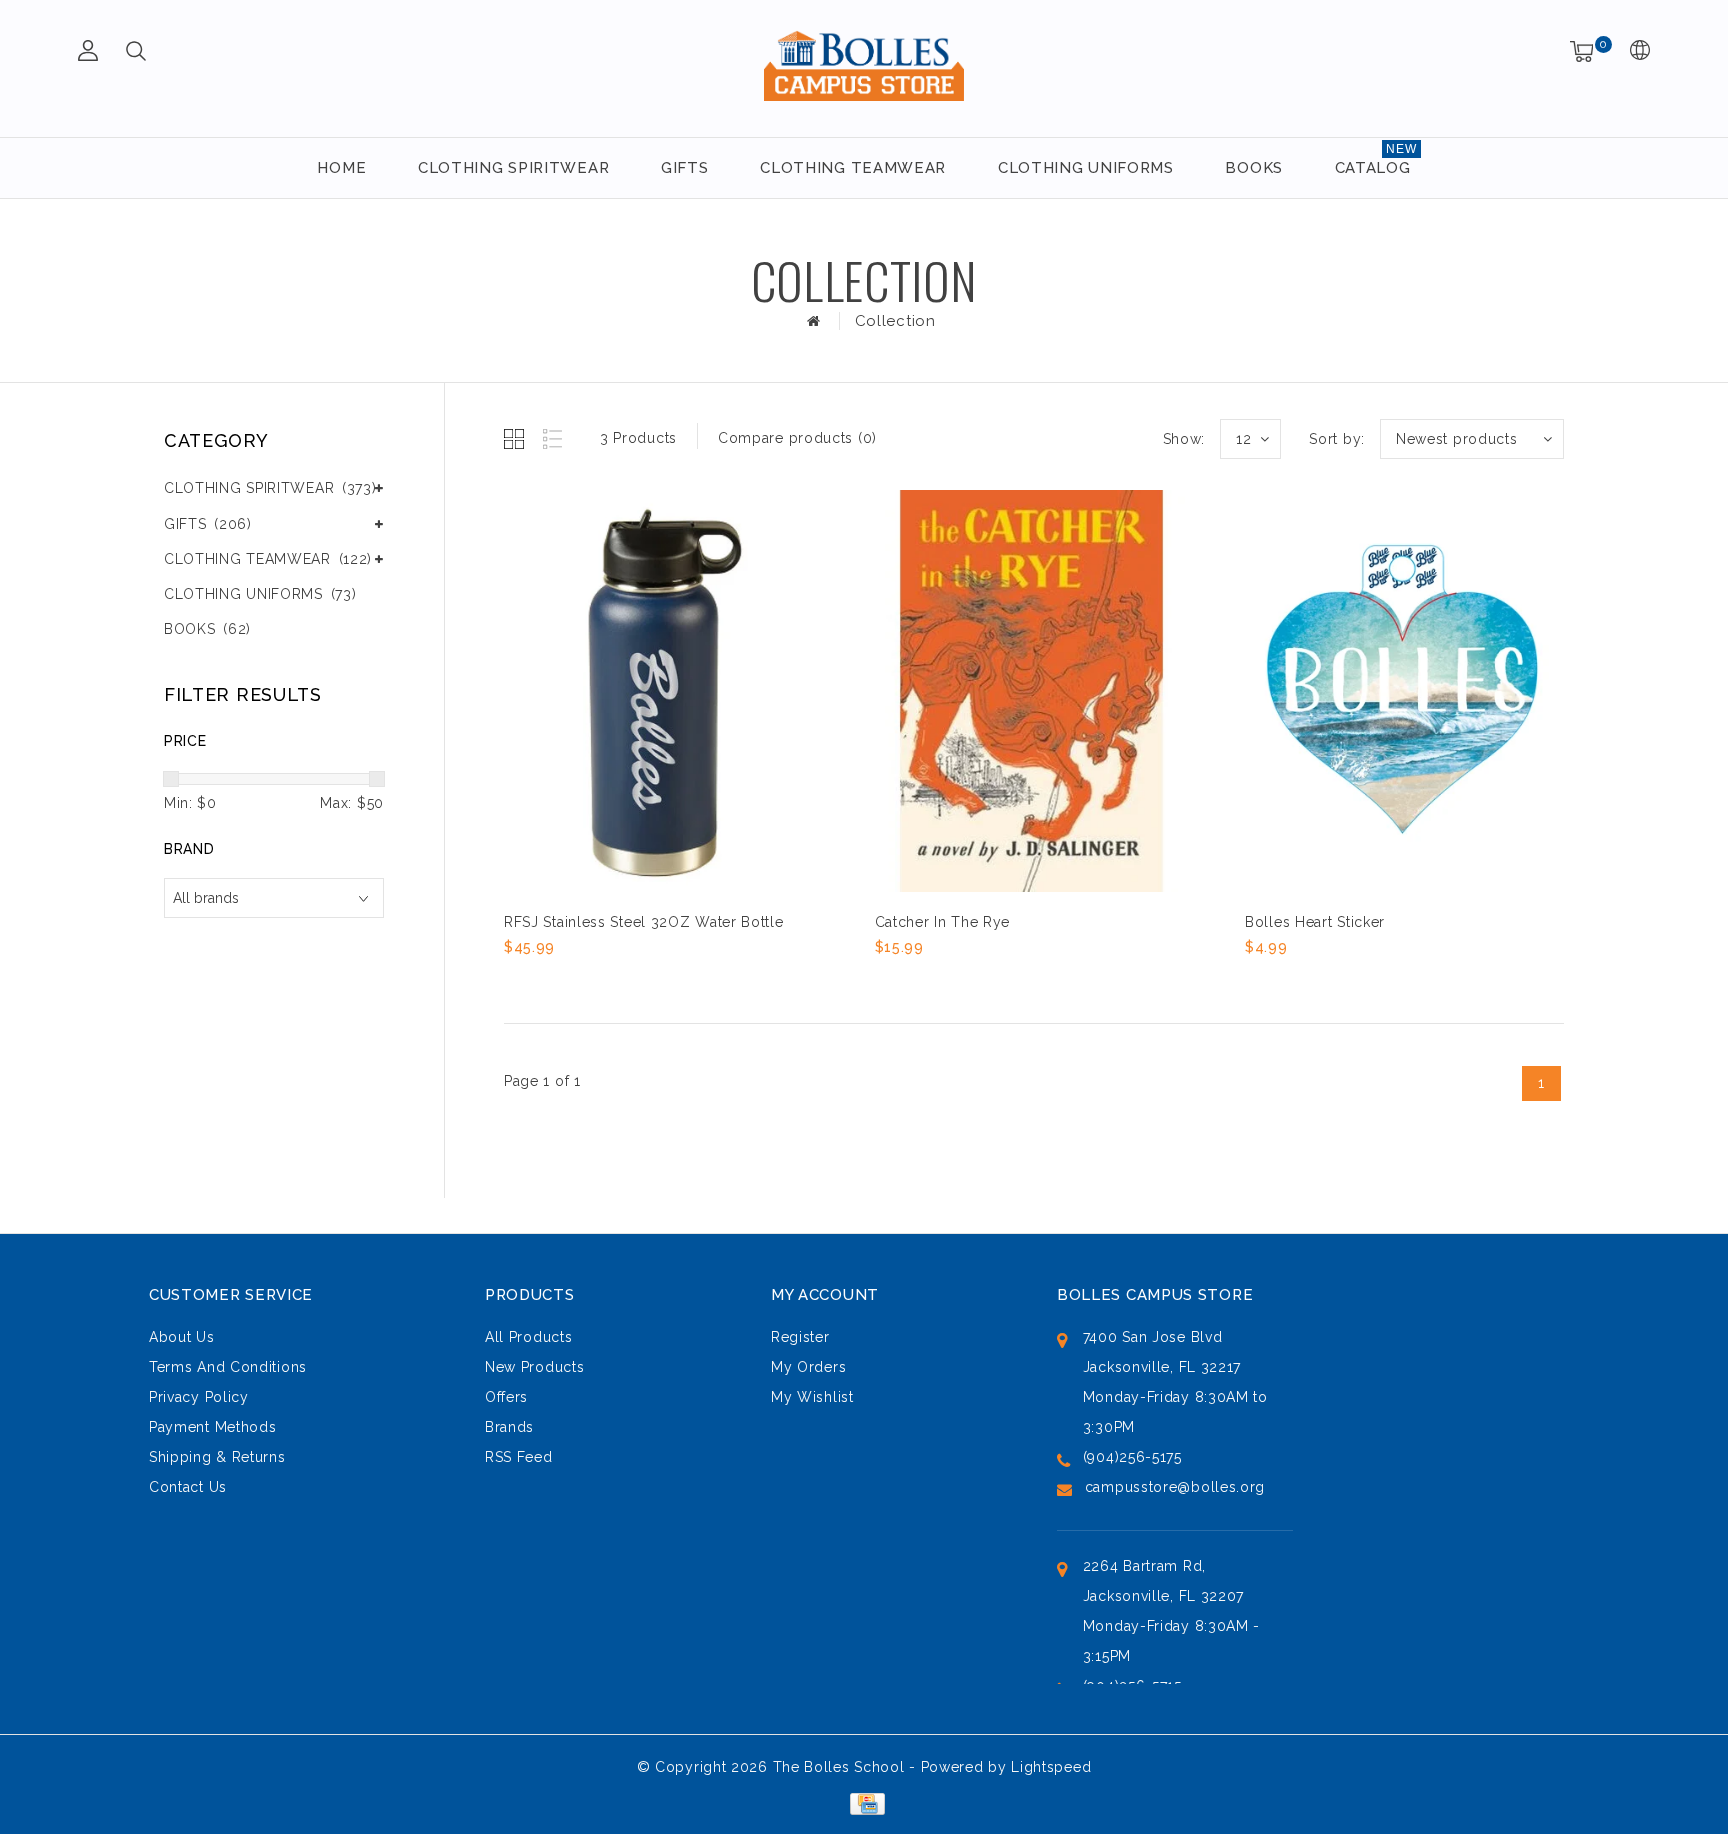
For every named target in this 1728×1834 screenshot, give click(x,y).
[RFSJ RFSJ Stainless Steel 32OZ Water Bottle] (661, 691)
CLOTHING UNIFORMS (1086, 168)
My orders (808, 1367)
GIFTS (685, 168)
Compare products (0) (797, 438)
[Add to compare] (614, 980)
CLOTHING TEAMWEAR (853, 168)
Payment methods (213, 1427)
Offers (506, 1397)
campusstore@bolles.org (1175, 1487)
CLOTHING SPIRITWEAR (513, 168)
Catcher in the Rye (943, 922)
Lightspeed (1051, 1767)
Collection (895, 321)
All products (528, 1337)
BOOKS (1254, 168)
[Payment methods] (863, 1802)
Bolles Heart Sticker (1315, 922)
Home (341, 168)
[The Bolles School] (864, 65)
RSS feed (519, 1457)
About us (182, 1337)
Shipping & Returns (217, 1457)
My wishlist (812, 1397)
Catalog (1373, 168)
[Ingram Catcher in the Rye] (1032, 691)
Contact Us (188, 1487)
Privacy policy (199, 1397)
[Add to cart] (516, 980)
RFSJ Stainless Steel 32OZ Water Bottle (644, 922)
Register (800, 1337)
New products (534, 1367)
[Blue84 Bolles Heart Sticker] (1402, 691)
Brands (509, 1427)
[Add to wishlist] (566, 981)
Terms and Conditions (228, 1367)
